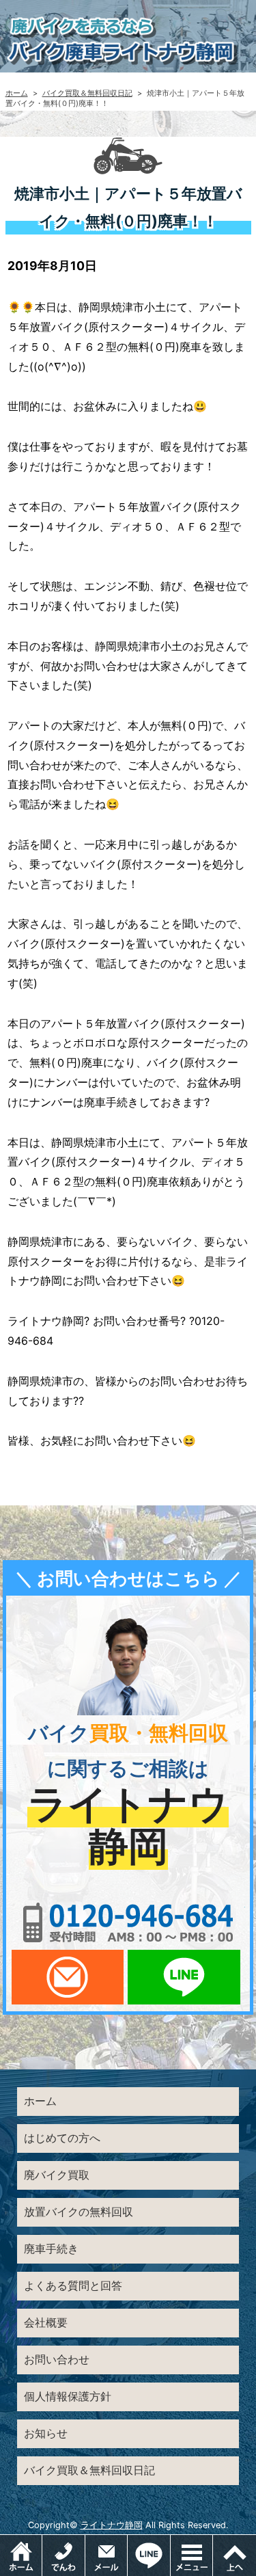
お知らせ (46, 2433)
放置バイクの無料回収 (79, 2212)
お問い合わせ (57, 2359)
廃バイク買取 (57, 2175)
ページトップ (234, 2555)
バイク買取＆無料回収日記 (87, 93)
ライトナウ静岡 (112, 2525)
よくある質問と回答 (73, 2285)
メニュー (213, 2542)
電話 (63, 2555)
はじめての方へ (62, 2138)
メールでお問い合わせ (68, 1977)
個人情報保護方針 (68, 2396)
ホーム (17, 93)
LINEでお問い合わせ (184, 1977)
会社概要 (46, 2322)
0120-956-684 (128, 1922)
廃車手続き (51, 2249)
